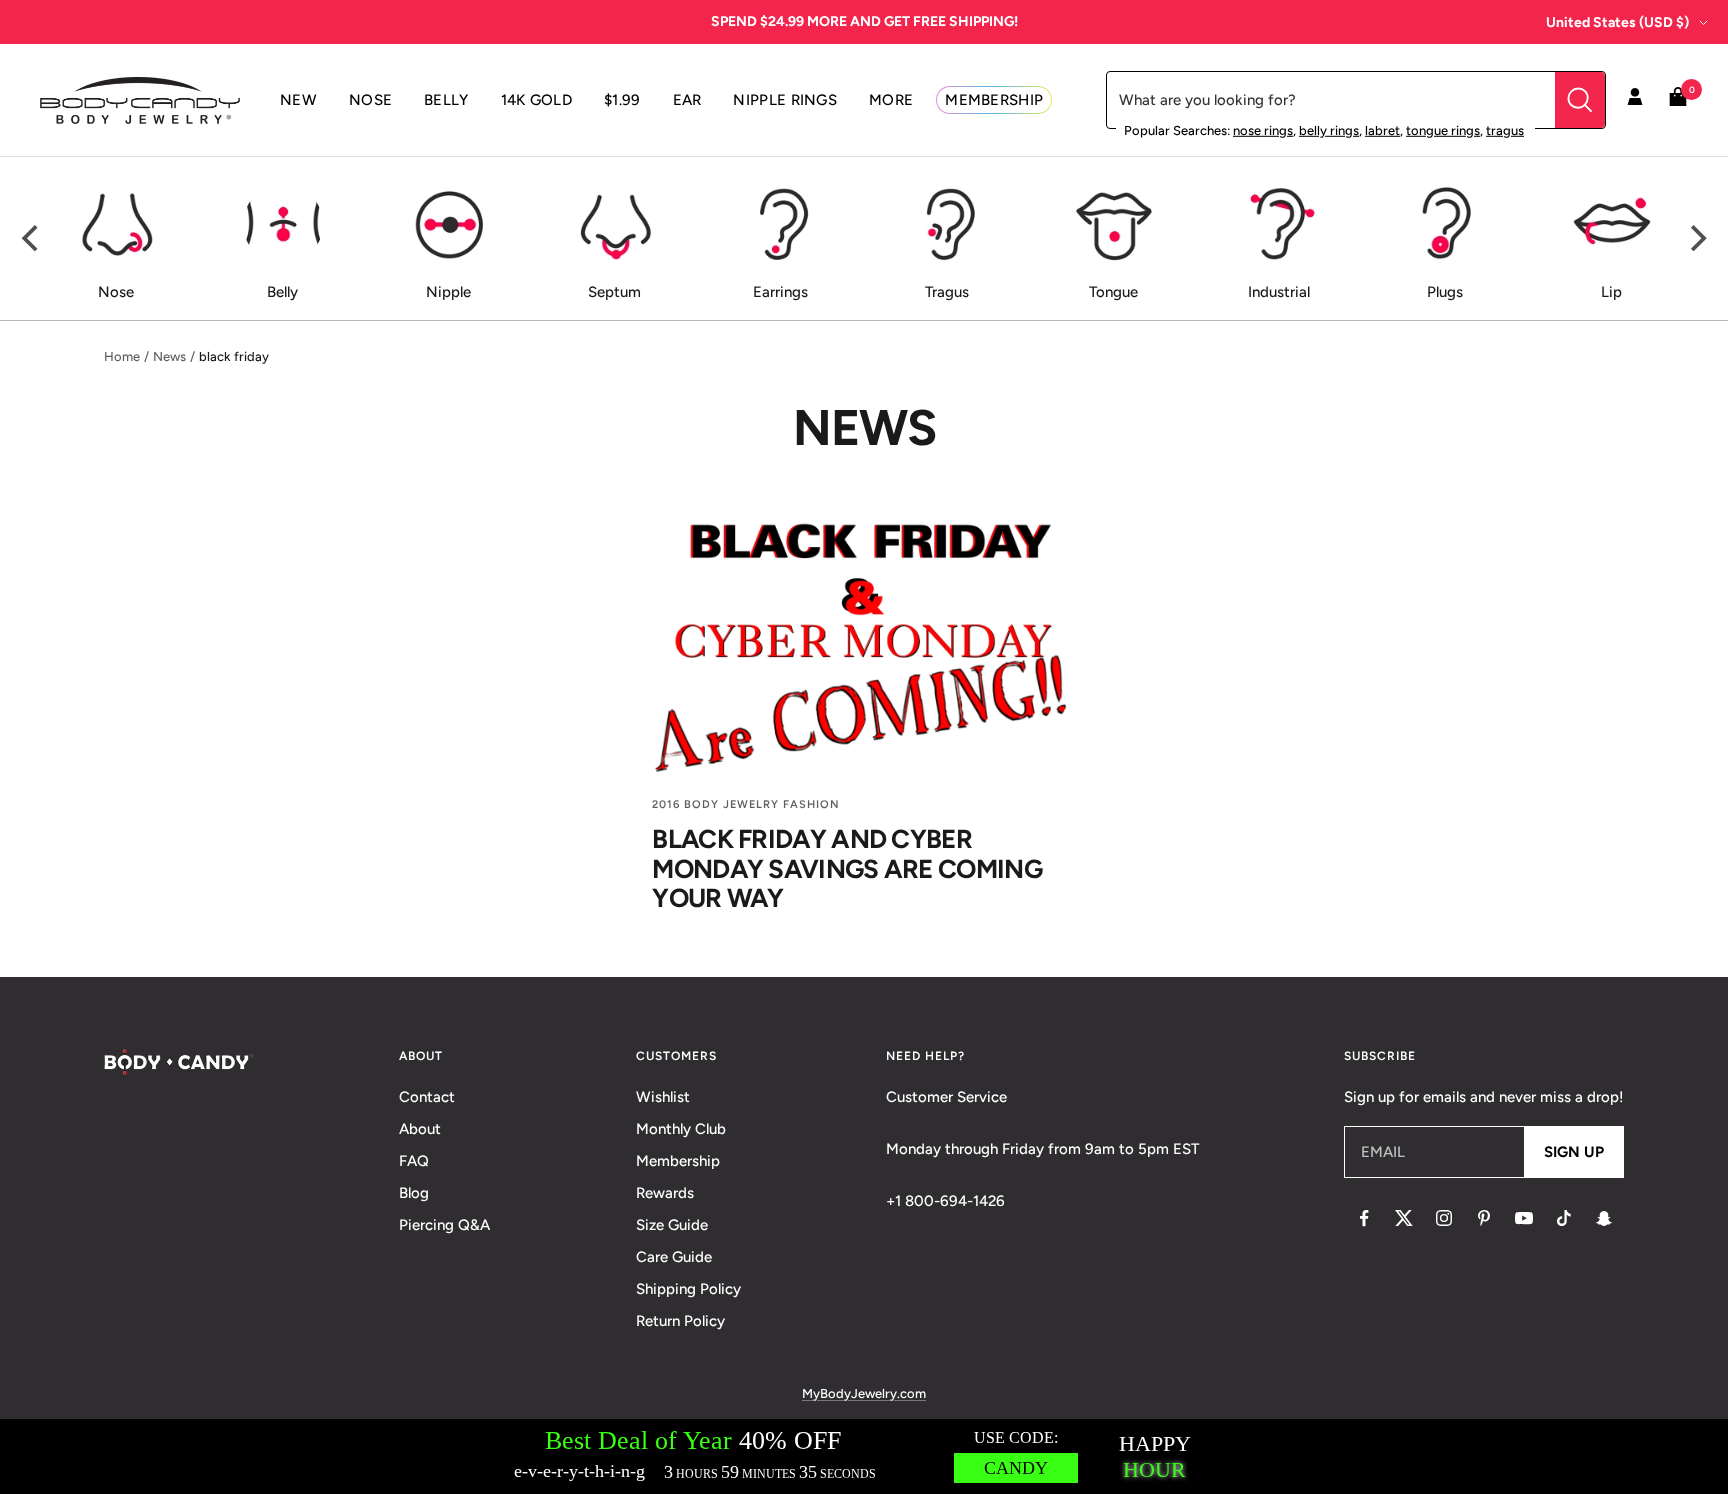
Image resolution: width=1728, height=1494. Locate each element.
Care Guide (674, 1257)
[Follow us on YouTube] (1524, 1218)
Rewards (665, 1193)
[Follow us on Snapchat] (1604, 1218)
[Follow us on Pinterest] (1484, 1218)
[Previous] (32, 238)
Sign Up (1574, 1152)
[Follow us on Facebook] (1364, 1218)
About (420, 1129)
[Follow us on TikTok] (1564, 1218)
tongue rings (1443, 130)
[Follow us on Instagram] (1444, 1218)
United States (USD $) (1617, 22)
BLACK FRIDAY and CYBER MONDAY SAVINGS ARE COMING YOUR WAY (847, 868)
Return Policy (680, 1321)
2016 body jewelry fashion (746, 804)
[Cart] (1678, 100)
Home (122, 356)
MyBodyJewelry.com (864, 1393)
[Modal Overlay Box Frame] (864, 1456)
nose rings (1263, 130)
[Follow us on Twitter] (1404, 1218)
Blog (414, 1193)
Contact (427, 1097)
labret (1382, 130)
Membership (678, 1161)
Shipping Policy (688, 1289)
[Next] (1696, 238)
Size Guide (672, 1225)
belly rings (1329, 130)
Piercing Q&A (444, 1225)
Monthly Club (681, 1129)
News (169, 356)
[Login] (1635, 100)
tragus (1505, 130)
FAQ (414, 1161)
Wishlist (663, 1097)
